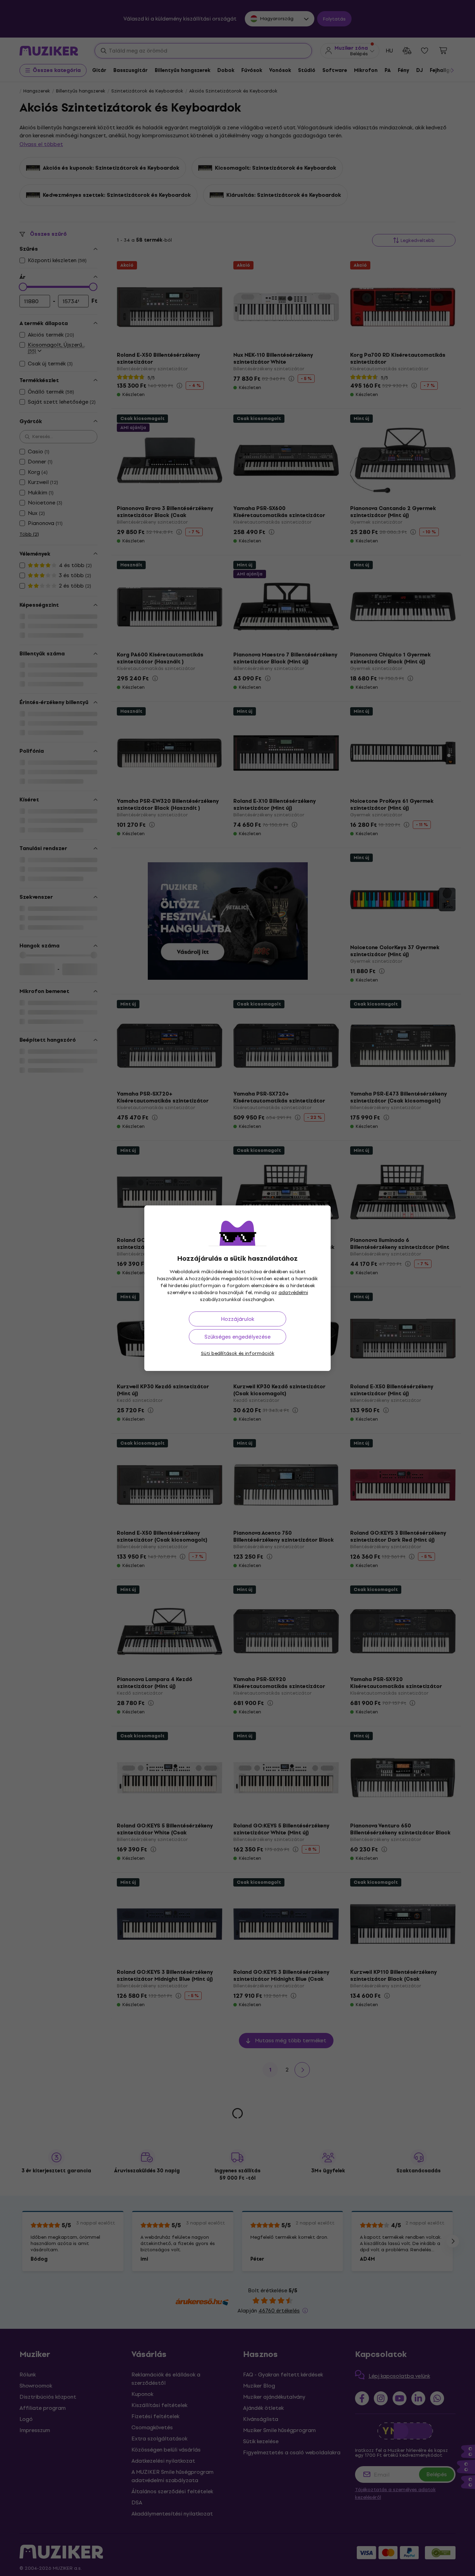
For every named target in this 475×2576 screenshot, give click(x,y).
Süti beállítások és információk (238, 1353)
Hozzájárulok (237, 1319)
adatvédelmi (293, 1293)
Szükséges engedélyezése (237, 1337)
